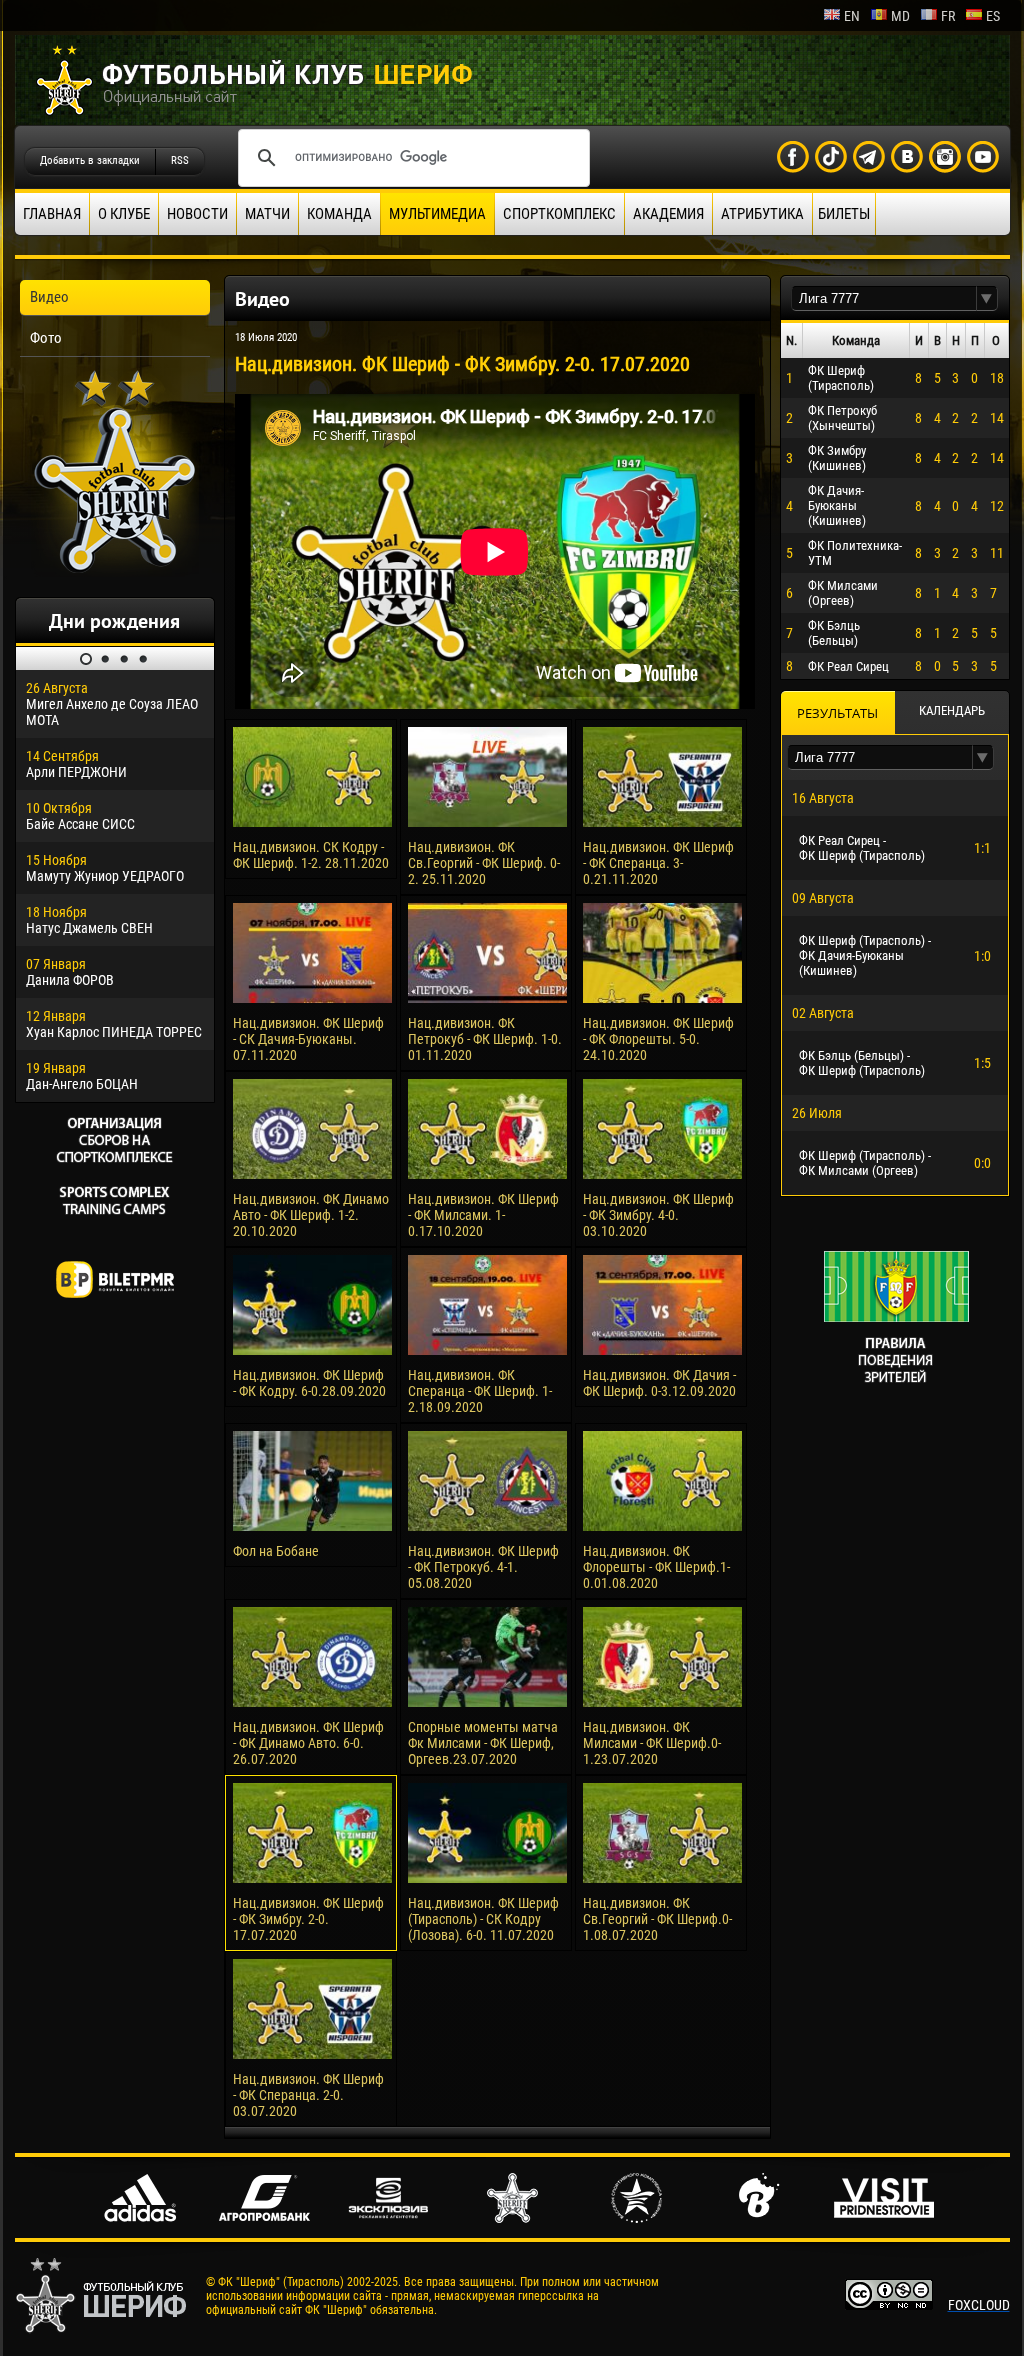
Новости (197, 214)
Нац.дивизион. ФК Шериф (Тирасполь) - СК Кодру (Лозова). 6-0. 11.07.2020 (483, 1919)
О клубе (124, 214)
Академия (668, 214)
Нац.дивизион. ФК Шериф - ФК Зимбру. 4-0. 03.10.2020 (658, 1215)
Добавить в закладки (90, 160)
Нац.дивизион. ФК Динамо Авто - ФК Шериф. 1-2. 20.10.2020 (311, 1215)
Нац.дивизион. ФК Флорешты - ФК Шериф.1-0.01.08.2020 (656, 1567)
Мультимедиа (437, 214)
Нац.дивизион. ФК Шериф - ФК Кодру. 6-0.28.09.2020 (309, 1383)
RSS (180, 160)
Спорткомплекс (559, 214)
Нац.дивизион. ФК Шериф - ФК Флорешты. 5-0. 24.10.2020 (658, 1039)
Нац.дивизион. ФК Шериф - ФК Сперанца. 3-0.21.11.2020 (658, 863)
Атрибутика (762, 214)
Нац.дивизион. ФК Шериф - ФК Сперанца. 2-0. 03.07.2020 (308, 2095)
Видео (49, 297)
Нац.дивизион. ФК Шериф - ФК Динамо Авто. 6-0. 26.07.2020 (308, 1743)
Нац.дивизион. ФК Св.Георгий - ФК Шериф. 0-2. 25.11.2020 (484, 863)
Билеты (844, 214)
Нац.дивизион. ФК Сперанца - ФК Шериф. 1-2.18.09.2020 (480, 1391)
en (852, 16)
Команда (339, 214)
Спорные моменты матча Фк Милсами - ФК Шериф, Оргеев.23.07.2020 (483, 1743)
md (900, 16)
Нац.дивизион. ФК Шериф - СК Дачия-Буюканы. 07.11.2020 (308, 1039)
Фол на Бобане (276, 1551)
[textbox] (884, 298)
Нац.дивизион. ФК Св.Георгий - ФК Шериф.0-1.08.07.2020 (657, 1919)
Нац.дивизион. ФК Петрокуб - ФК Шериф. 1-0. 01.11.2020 (485, 1039)
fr (948, 16)
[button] (987, 298)
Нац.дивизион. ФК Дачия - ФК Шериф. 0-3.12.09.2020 (659, 1383)
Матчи (267, 214)
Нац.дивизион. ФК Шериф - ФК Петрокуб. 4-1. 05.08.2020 (483, 1567)
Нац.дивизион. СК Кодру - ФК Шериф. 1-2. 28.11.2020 (311, 855)
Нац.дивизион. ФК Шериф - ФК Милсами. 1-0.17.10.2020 (483, 1215)
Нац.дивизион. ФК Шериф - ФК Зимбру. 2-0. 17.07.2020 (308, 1919)
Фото (46, 338)
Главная (52, 214)
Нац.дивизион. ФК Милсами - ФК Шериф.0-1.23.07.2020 (652, 1743)
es (993, 16)
